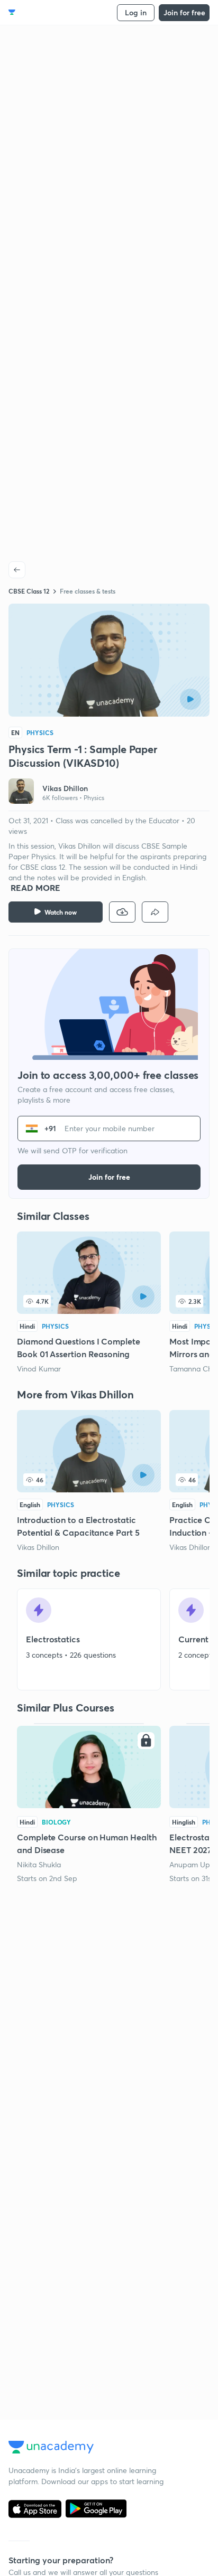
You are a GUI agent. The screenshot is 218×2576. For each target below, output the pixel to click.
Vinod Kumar (39, 1369)
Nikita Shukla (39, 1864)
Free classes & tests (88, 591)
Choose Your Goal (55, 12)
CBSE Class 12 (29, 591)
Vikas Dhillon (38, 1547)
